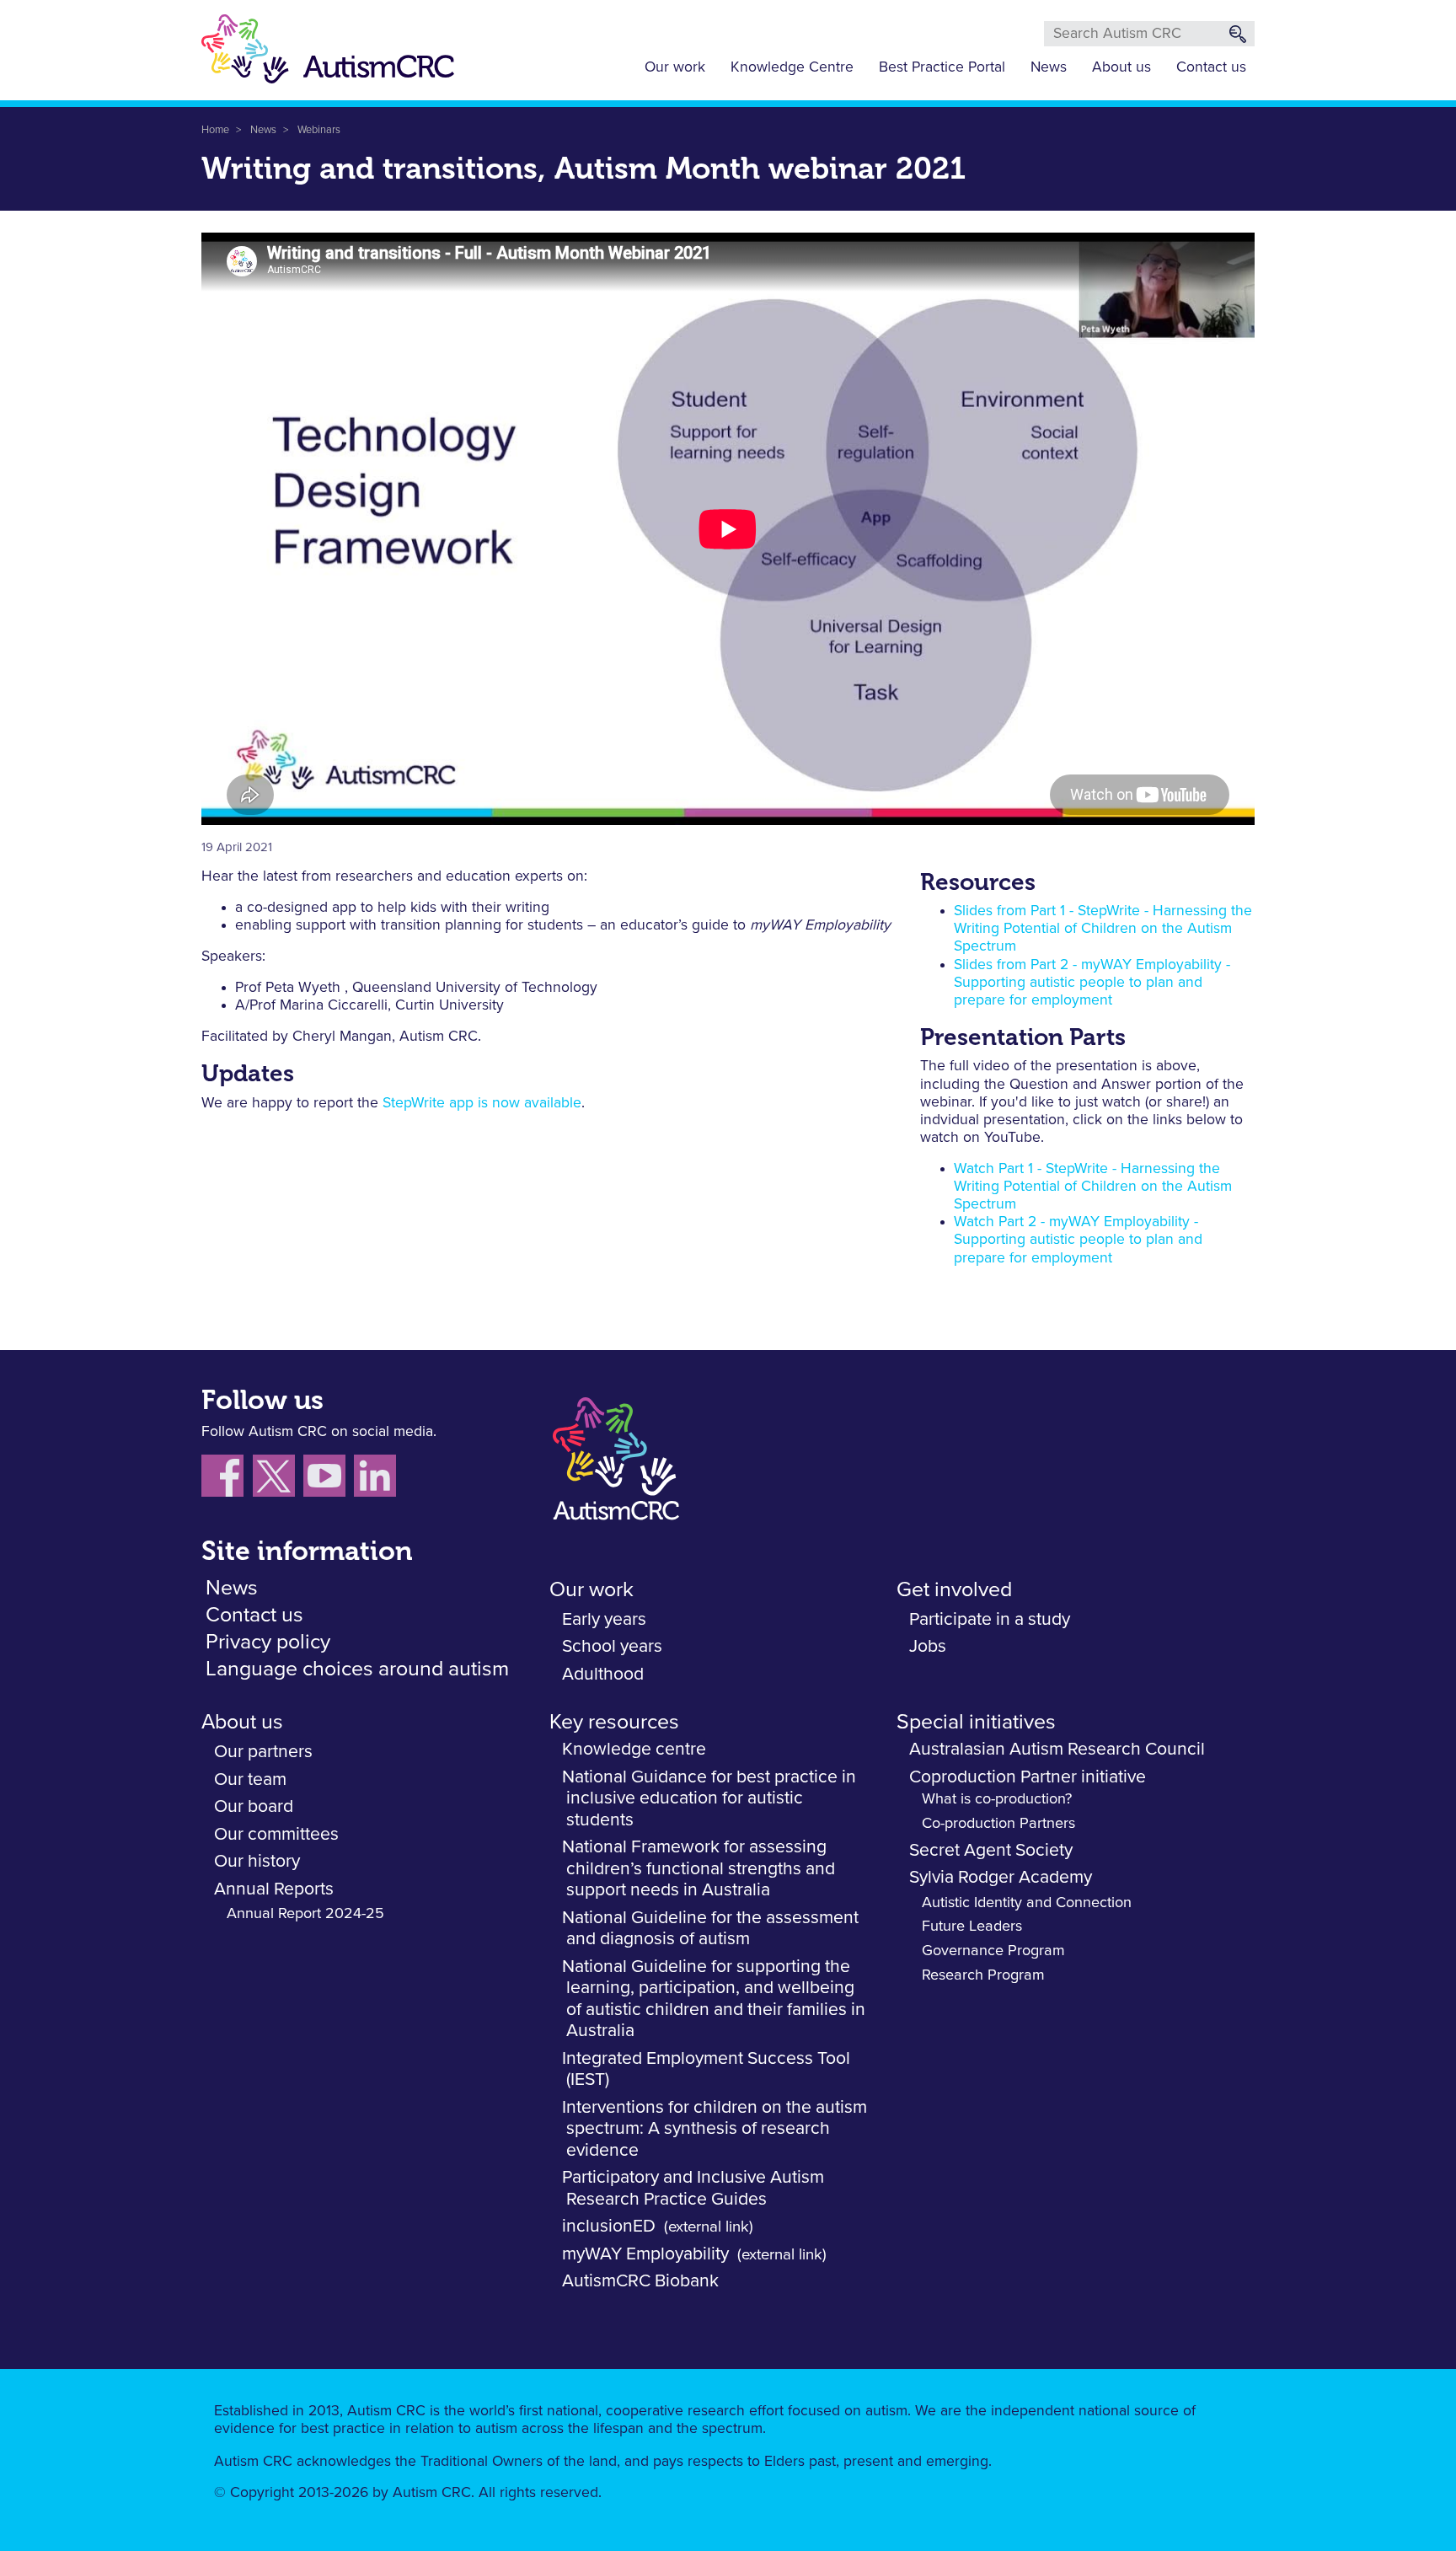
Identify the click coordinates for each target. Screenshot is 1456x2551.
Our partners (263, 1752)
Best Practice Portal (942, 67)
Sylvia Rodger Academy (1001, 1877)
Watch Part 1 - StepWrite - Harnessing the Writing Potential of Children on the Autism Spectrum (1093, 1187)
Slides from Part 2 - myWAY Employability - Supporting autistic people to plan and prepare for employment (1092, 983)
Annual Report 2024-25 (305, 1914)
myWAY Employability (645, 2254)
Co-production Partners (998, 1824)
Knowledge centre (634, 1749)
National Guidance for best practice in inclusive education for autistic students (709, 1798)
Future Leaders (972, 1927)
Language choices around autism (357, 1669)
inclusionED (609, 2226)
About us (1121, 67)
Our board (254, 1806)
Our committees (276, 1834)
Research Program (983, 1975)
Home (215, 130)
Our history (257, 1861)
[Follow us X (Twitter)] (278, 1479)
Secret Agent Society (991, 1850)
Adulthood (603, 1674)
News (1049, 67)
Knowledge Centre (792, 67)
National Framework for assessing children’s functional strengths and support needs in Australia (699, 1868)
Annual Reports (274, 1889)
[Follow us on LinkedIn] (377, 1479)
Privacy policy (268, 1642)
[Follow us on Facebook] (227, 1479)
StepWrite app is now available (482, 1103)
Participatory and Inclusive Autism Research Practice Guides (693, 2188)
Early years (604, 1619)
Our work (675, 67)
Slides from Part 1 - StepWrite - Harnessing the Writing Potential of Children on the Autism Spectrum (1103, 929)
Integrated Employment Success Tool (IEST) (706, 2069)
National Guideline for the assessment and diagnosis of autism (710, 1929)
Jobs (928, 1646)
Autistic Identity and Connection (1027, 1903)
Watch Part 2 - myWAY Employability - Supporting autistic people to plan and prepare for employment (1078, 1240)
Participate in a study (990, 1619)
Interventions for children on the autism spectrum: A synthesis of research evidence (715, 2129)
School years (612, 1646)
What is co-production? (997, 1799)
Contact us (1211, 67)
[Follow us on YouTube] (329, 1479)
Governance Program (993, 1951)
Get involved (954, 1590)
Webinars (319, 130)
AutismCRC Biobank (640, 2281)
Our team (250, 1779)
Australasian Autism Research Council (1057, 1749)
